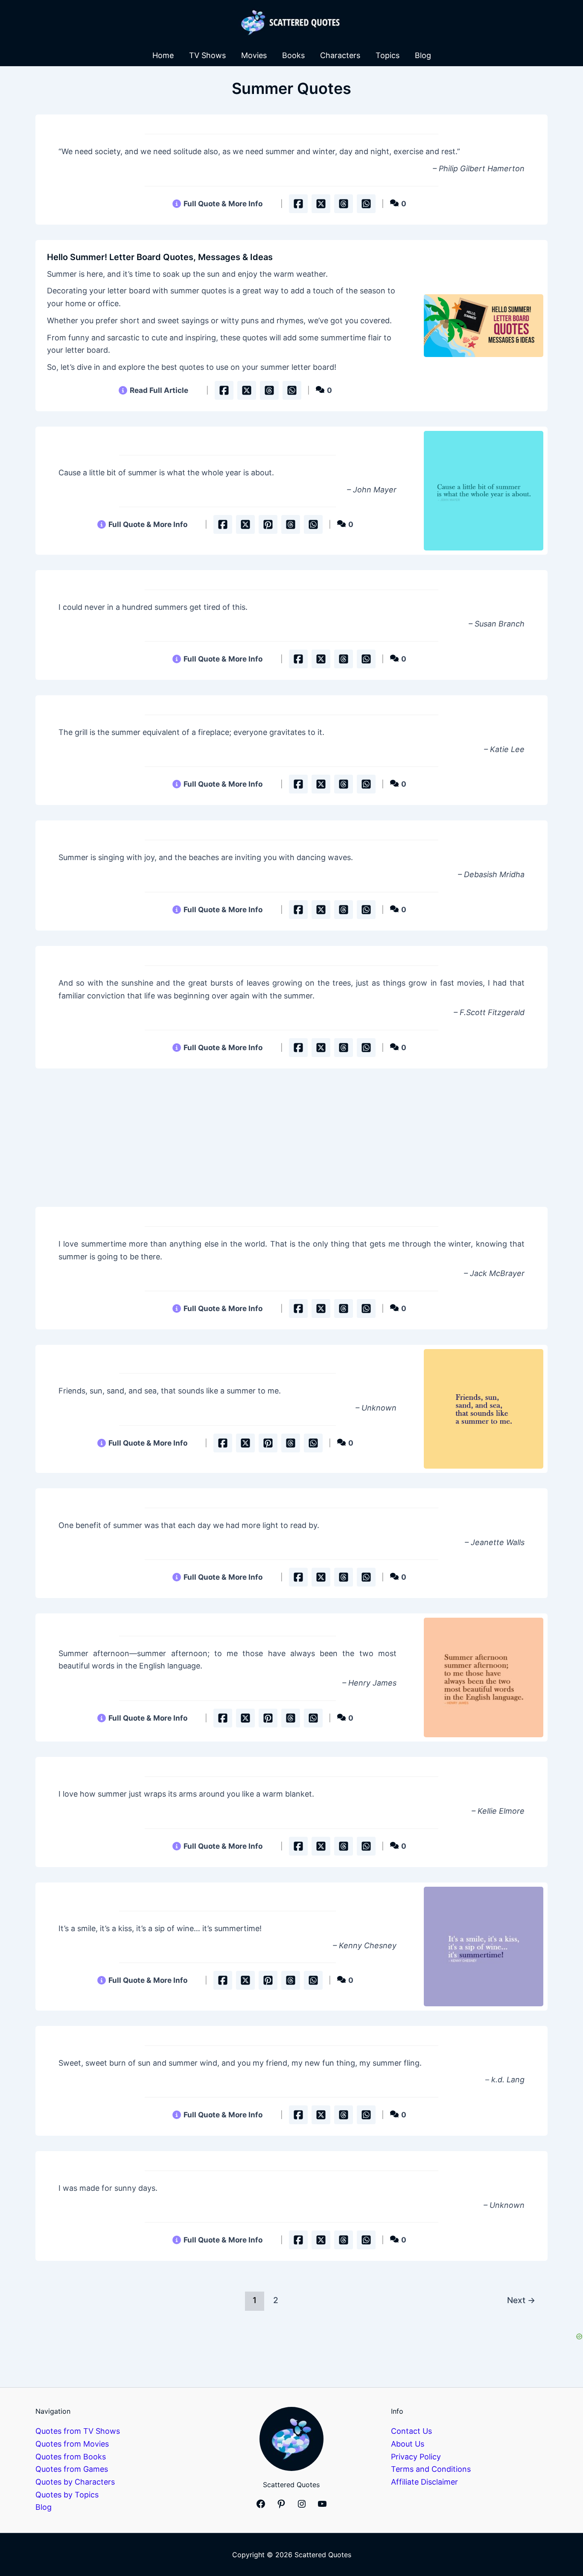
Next (521, 2300)
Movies (254, 55)
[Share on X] (321, 204)
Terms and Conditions (431, 2469)
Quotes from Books (71, 2457)
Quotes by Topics (67, 2495)
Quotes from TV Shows (78, 2431)
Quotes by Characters (75, 2482)
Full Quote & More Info (223, 203)
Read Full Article (159, 390)
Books (293, 55)
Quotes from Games (72, 2469)
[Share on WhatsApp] (366, 204)
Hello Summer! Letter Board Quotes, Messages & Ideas (160, 257)
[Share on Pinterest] (268, 524)
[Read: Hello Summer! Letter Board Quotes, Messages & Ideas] (484, 326)
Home (163, 55)
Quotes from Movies (72, 2444)
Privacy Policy (416, 2457)
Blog (423, 55)
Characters (340, 55)
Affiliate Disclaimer (424, 2482)
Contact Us (411, 2431)
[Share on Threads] (344, 204)
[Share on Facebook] (298, 204)
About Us (408, 2444)
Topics (388, 55)
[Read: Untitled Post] (484, 491)
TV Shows (207, 55)
